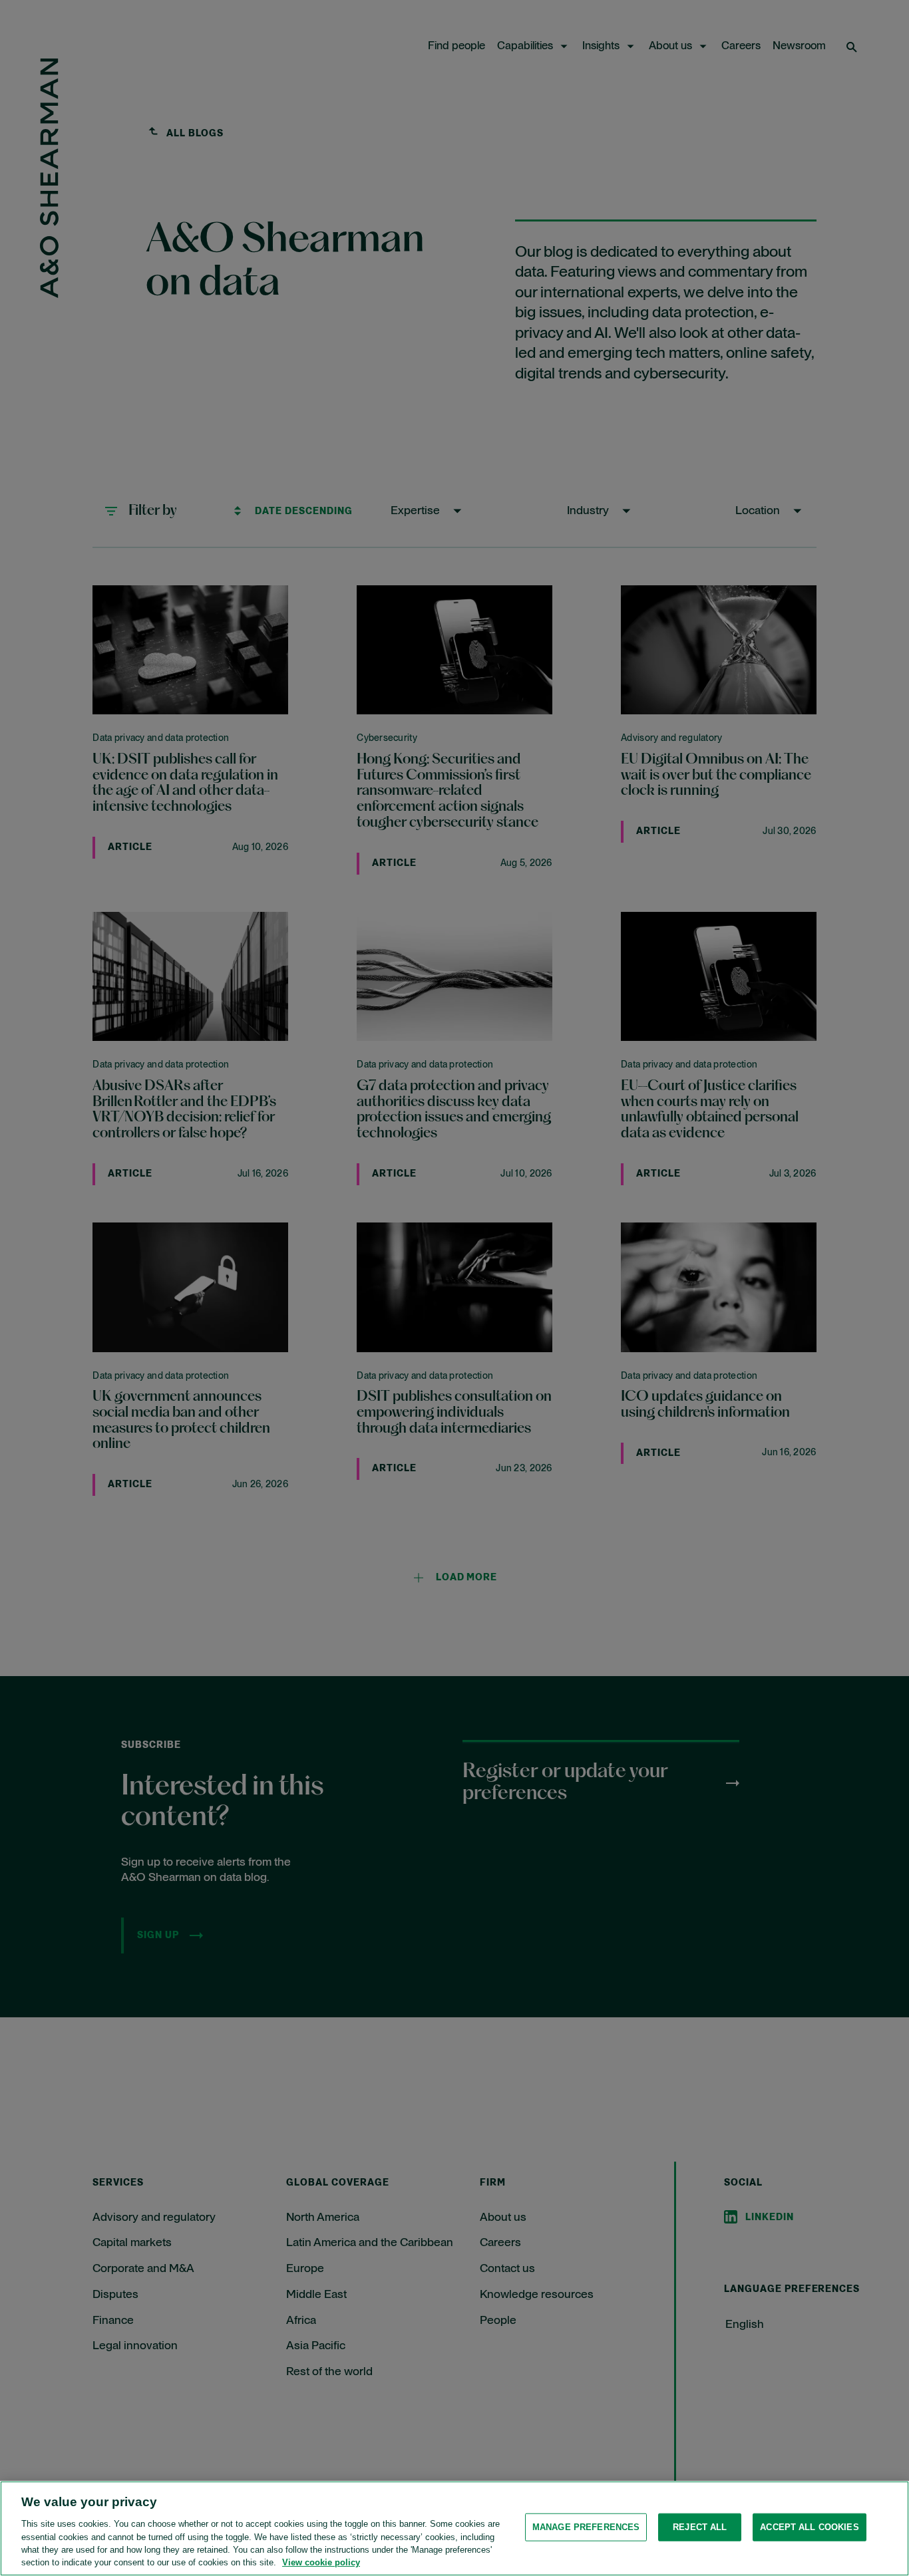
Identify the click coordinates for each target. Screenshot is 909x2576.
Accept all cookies (809, 2527)
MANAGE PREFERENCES (586, 2527)
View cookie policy (321, 2562)
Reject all (700, 2527)
